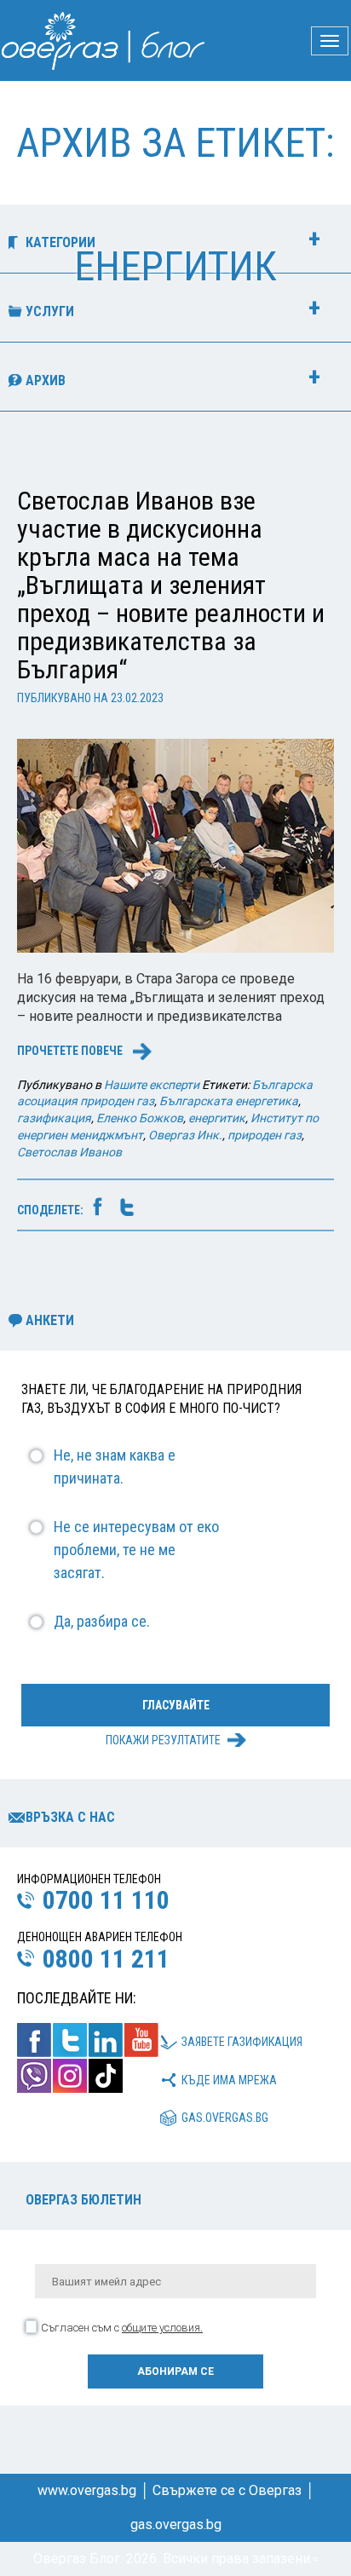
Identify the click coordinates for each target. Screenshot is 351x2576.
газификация (54, 1118)
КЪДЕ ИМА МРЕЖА (229, 2080)
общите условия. (162, 2328)
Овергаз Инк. (185, 1135)
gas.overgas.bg (225, 2118)
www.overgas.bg (87, 2490)
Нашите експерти (152, 1085)
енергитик (217, 1118)
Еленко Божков (140, 1118)
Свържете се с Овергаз (227, 2490)
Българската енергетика (229, 1101)
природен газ (265, 1135)
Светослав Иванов (69, 1152)
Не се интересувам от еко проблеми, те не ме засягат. (136, 1550)
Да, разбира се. (102, 1621)
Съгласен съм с (122, 2328)
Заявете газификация (242, 2042)
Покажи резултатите (163, 1740)
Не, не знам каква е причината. (115, 1467)
